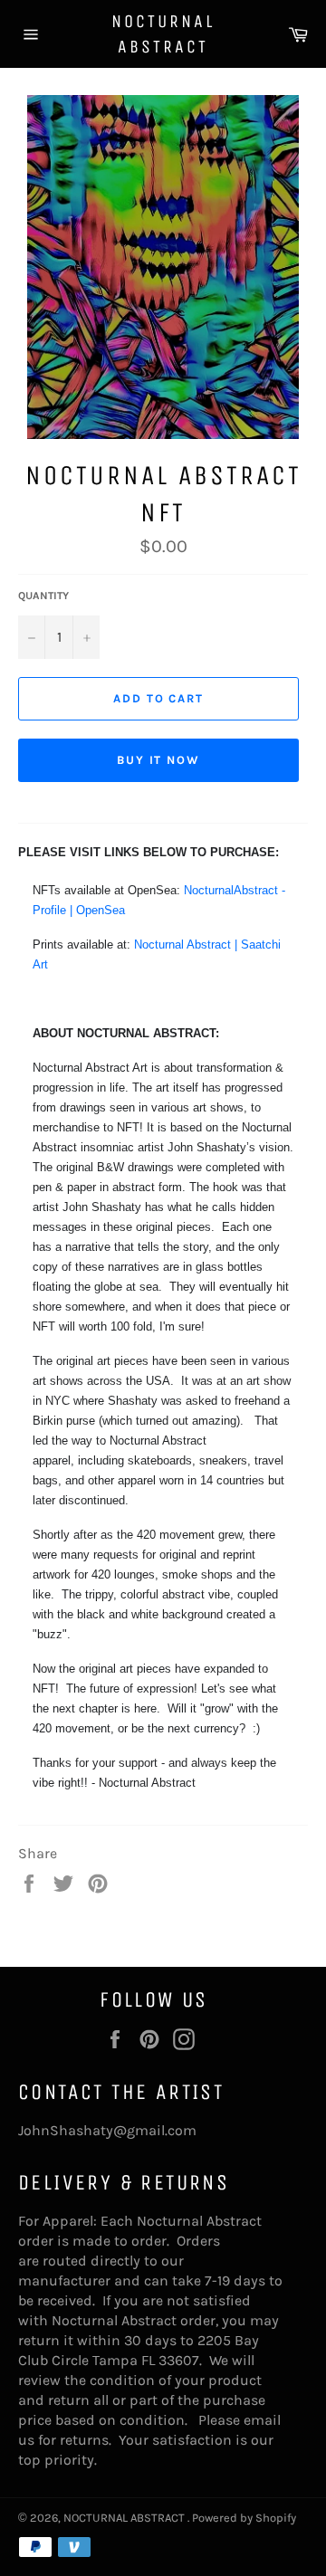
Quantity (43, 596)
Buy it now (159, 760)
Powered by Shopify (244, 2518)
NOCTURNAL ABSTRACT (163, 34)
